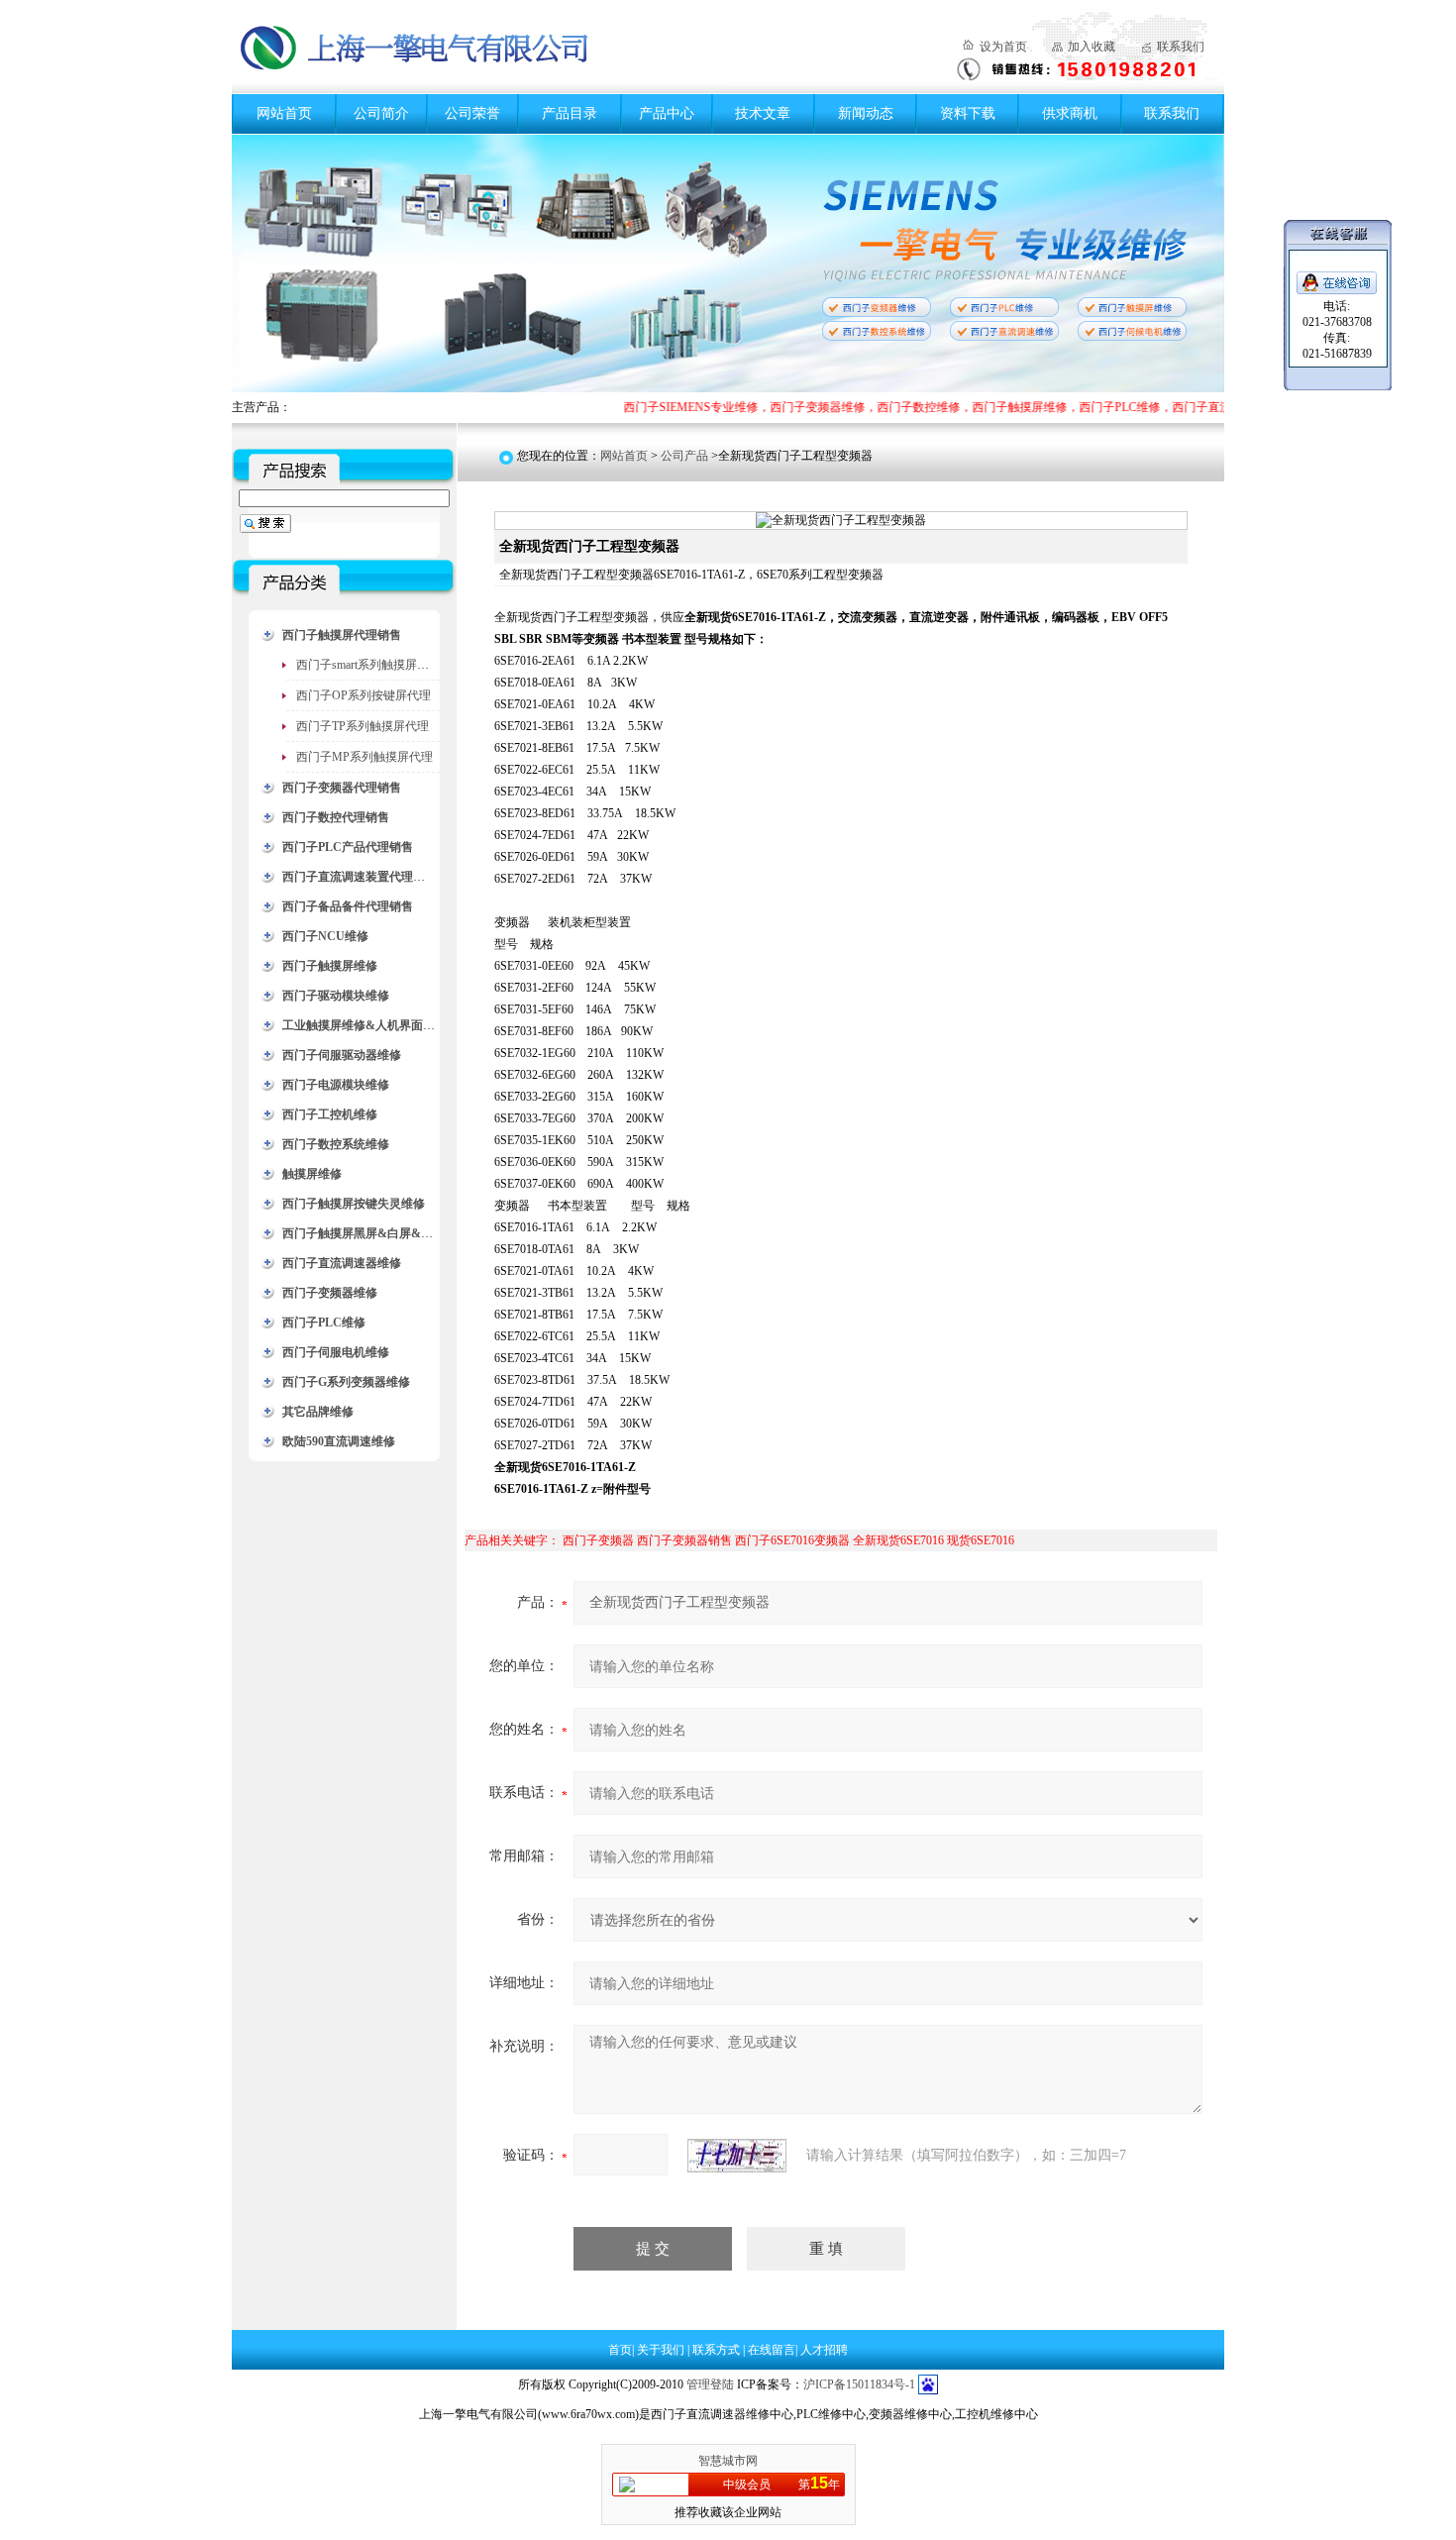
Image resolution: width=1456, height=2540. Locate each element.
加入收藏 (1092, 47)
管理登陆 (710, 2384)
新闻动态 (866, 113)
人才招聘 (824, 2350)
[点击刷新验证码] (737, 2156)
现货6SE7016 (981, 1540)
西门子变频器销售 (684, 1540)
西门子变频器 (598, 1540)
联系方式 (718, 2350)
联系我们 (1181, 47)
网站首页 (284, 113)
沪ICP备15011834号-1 (859, 2384)
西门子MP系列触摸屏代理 (364, 757)
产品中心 (667, 113)
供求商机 (1070, 113)
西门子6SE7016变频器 (792, 1540)
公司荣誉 (472, 113)
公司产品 (684, 456)
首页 (620, 2350)
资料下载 (968, 113)
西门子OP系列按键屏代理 (364, 695)
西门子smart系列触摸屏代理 (368, 665)
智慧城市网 (728, 2461)
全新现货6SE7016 (898, 1540)
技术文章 (763, 113)
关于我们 (662, 2350)
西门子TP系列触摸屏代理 (363, 726)
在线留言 (772, 2350)
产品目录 (570, 113)
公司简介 (381, 113)
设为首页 (1003, 47)
